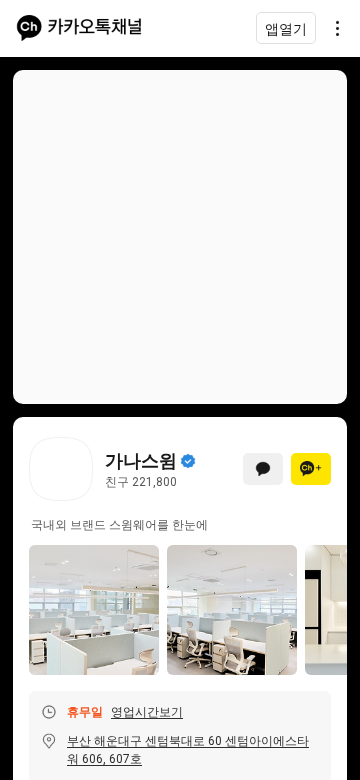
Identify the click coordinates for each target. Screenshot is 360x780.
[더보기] (332, 28)
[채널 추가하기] (311, 469)
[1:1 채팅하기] (263, 469)
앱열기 (286, 28)
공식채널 (188, 461)
